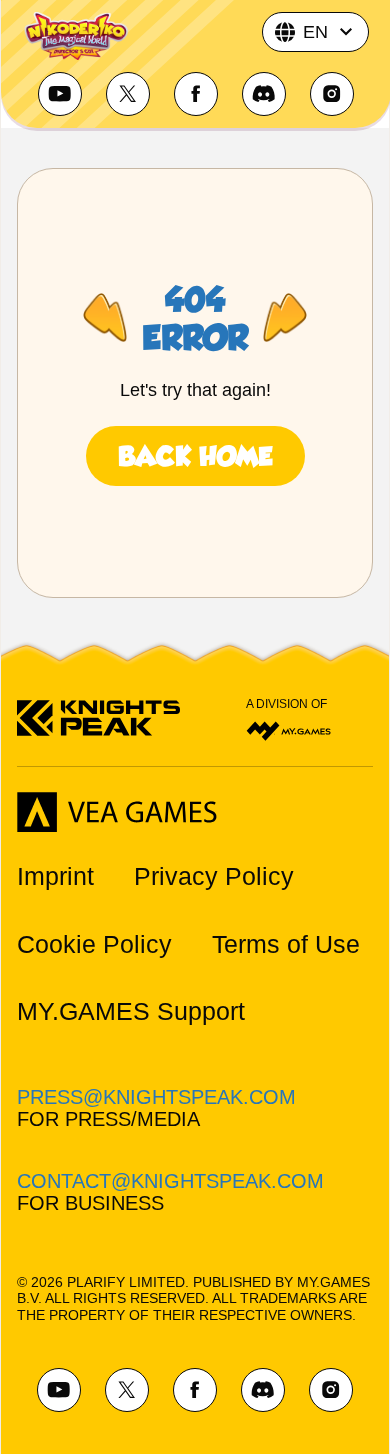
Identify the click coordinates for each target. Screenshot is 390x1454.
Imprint (55, 876)
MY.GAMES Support (131, 1011)
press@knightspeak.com (156, 1097)
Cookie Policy (94, 944)
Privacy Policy (214, 876)
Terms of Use (286, 944)
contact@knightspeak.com (170, 1181)
